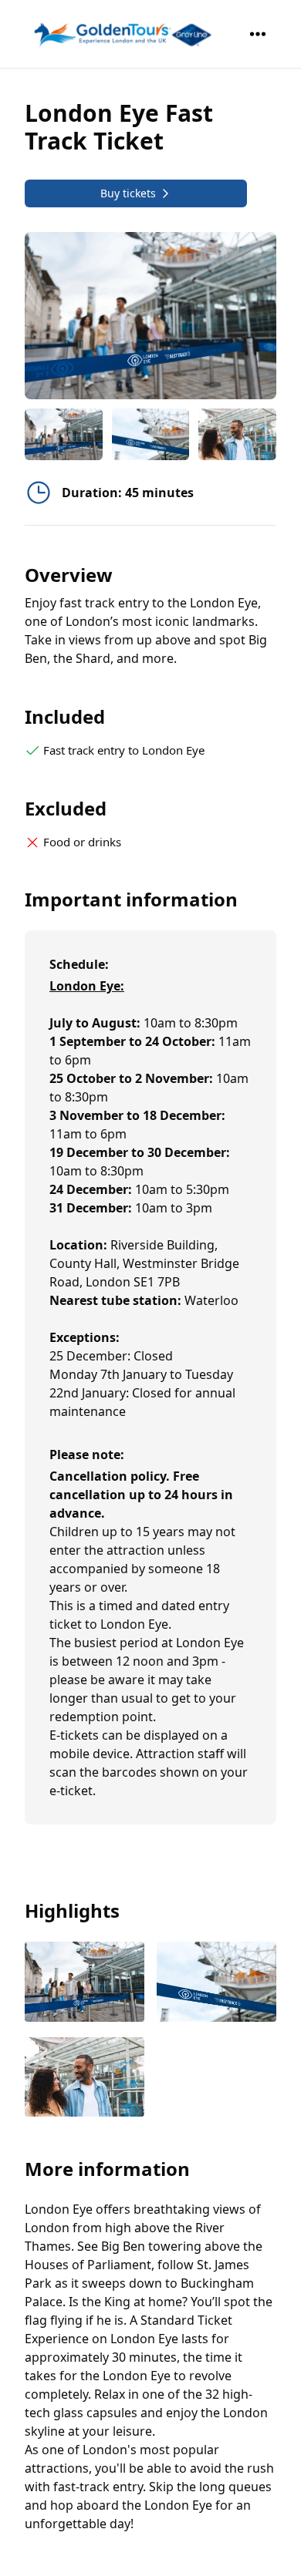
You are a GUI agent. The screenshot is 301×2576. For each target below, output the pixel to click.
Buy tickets (128, 193)
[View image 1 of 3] (64, 434)
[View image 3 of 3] (237, 434)
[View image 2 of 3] (151, 434)
